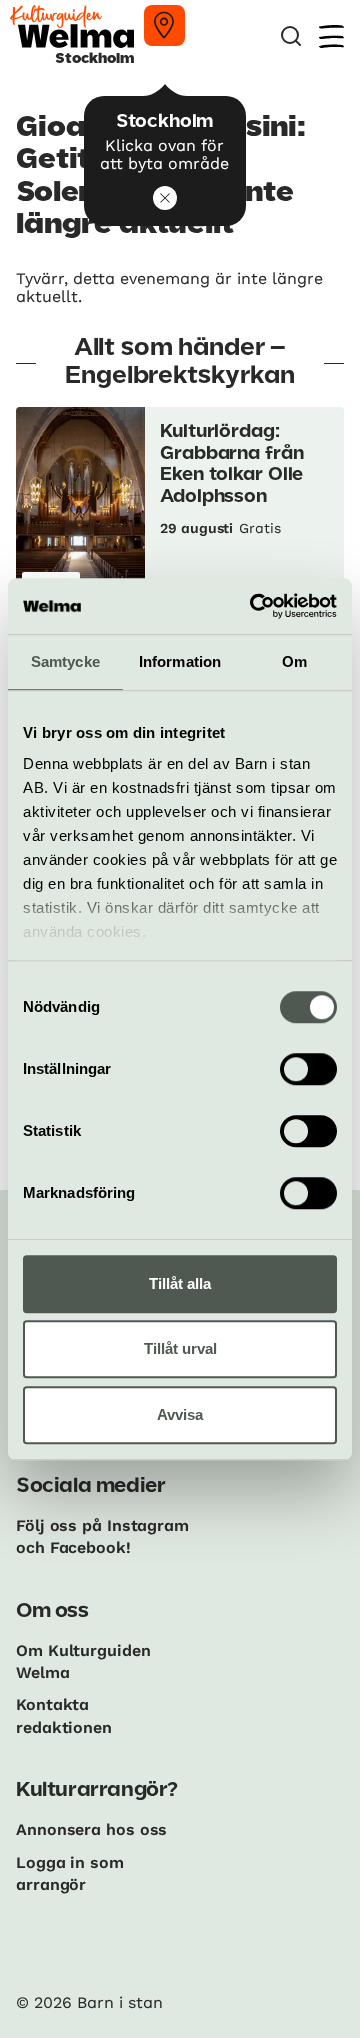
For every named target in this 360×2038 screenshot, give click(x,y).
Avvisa (180, 1414)
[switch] (308, 1069)
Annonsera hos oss (91, 1829)
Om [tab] (294, 661)
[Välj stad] (164, 25)
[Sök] (291, 36)
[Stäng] (165, 198)
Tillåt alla (180, 1283)
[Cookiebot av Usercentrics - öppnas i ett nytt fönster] (254, 606)
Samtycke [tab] (65, 661)
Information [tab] (180, 661)
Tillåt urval (180, 1348)
